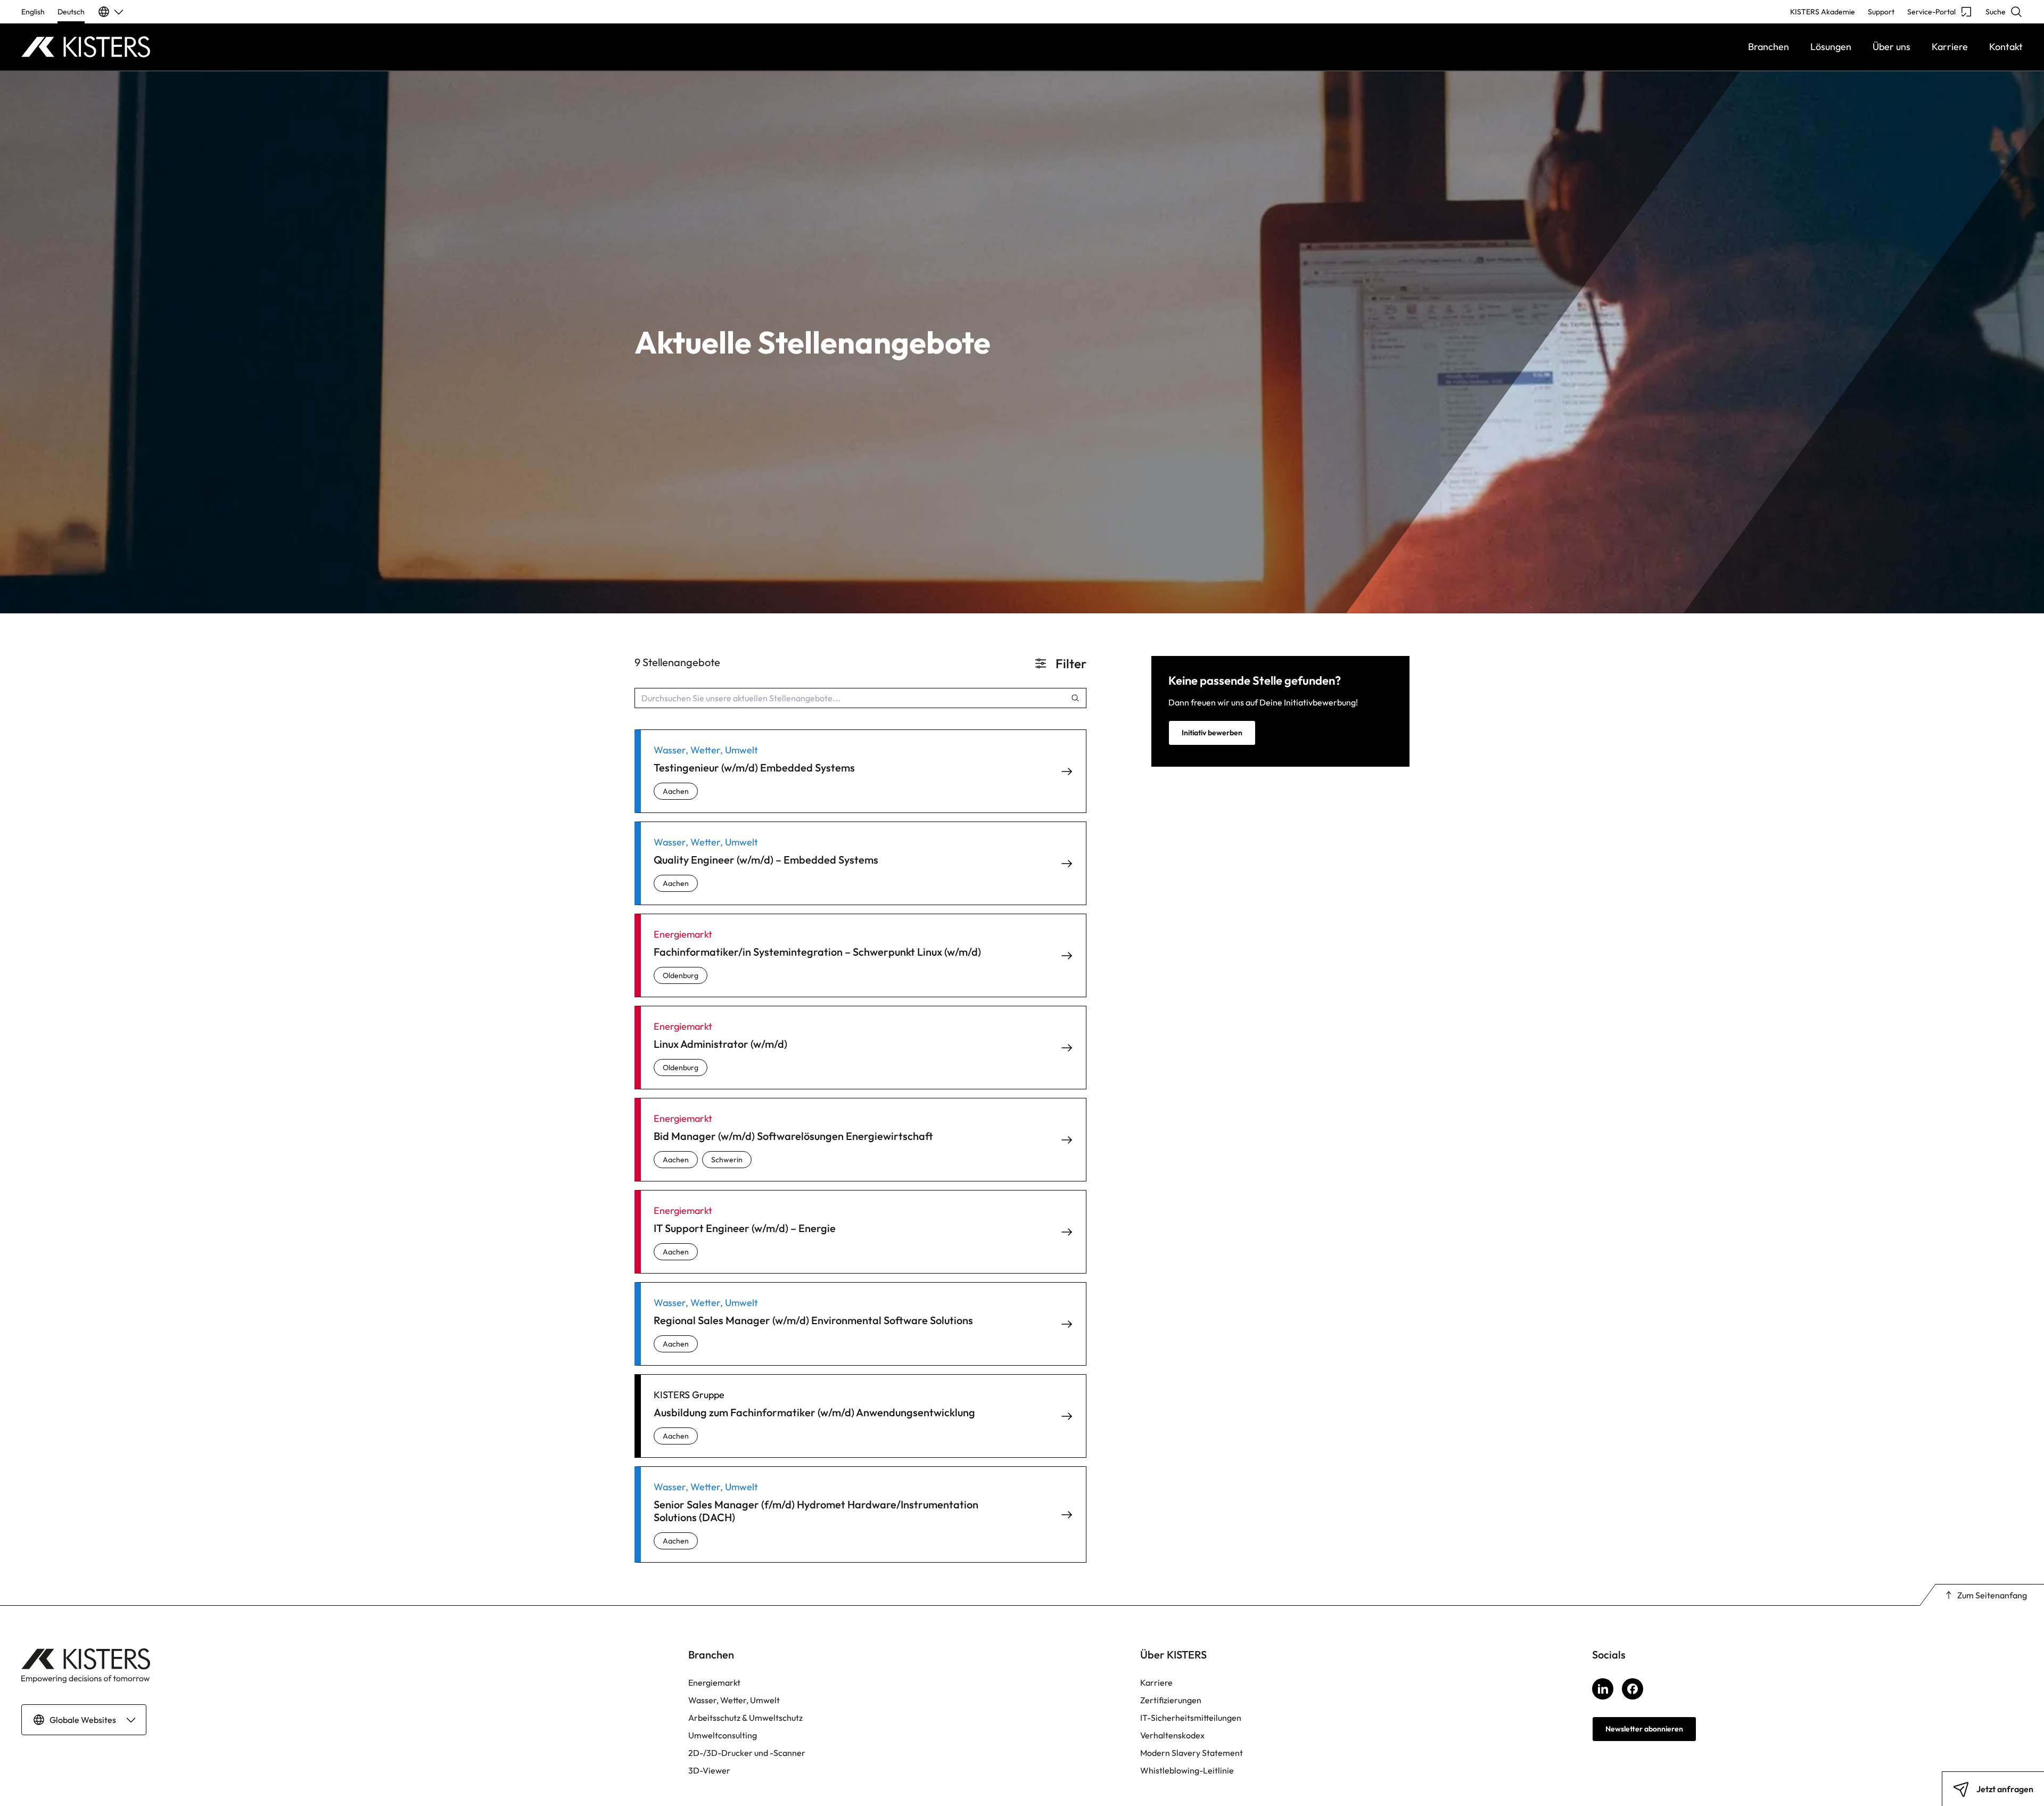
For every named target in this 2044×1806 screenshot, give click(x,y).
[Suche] (1075, 698)
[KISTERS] (271, 47)
